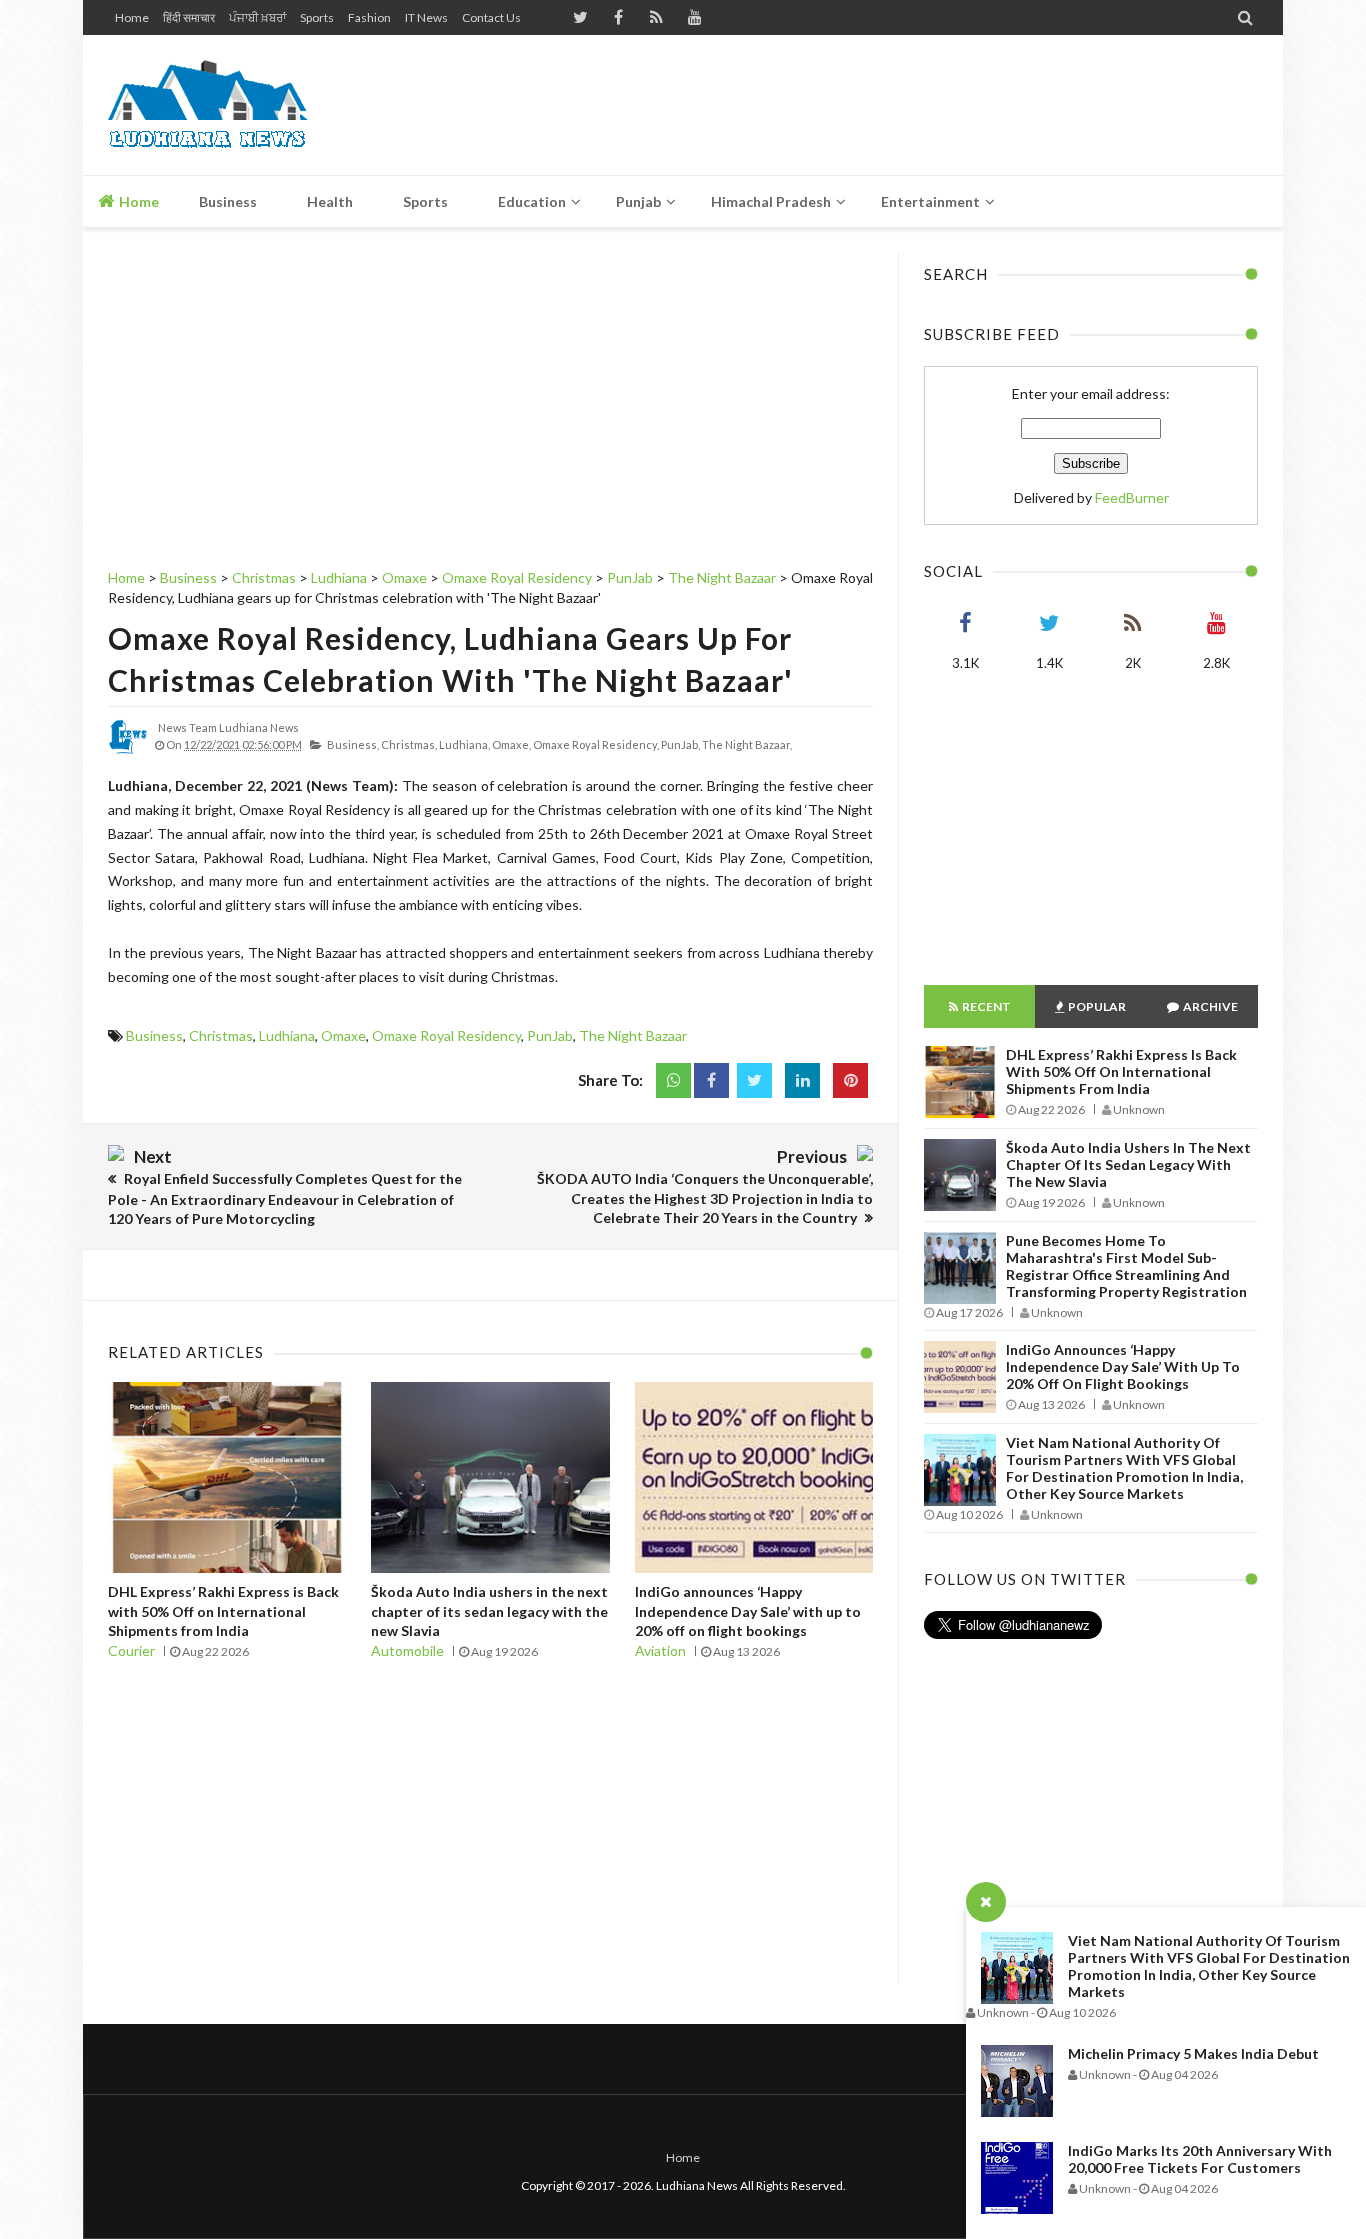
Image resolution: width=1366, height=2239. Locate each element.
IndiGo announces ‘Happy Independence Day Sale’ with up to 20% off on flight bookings (748, 1611)
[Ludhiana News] (250, 105)
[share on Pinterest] (850, 1080)
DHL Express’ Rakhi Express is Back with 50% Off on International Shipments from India (223, 1611)
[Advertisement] (894, 105)
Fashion (369, 17)
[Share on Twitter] (754, 1080)
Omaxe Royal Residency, (596, 744)
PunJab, (680, 744)
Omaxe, (511, 744)
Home (132, 17)
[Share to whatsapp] (673, 1080)
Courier (131, 1650)
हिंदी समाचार (189, 17)
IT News (426, 17)
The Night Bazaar (633, 1035)
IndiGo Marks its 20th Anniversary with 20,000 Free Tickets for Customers (1200, 2159)
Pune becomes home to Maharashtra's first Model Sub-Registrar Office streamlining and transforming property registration (1126, 1266)
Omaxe (343, 1035)
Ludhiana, (464, 744)
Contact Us (491, 17)
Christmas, (409, 744)
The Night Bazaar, (747, 744)
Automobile (407, 1650)
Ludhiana (287, 1035)
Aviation (660, 1650)
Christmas (221, 1035)
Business (154, 1035)
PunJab (550, 1035)
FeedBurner (1132, 497)
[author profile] (128, 752)
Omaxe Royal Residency (446, 1035)
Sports (317, 17)
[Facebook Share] (711, 1080)
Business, (353, 744)
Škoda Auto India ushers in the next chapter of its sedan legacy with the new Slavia (489, 1611)
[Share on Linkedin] (802, 1080)
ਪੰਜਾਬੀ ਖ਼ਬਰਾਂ (257, 17)
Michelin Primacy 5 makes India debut (1193, 2053)
